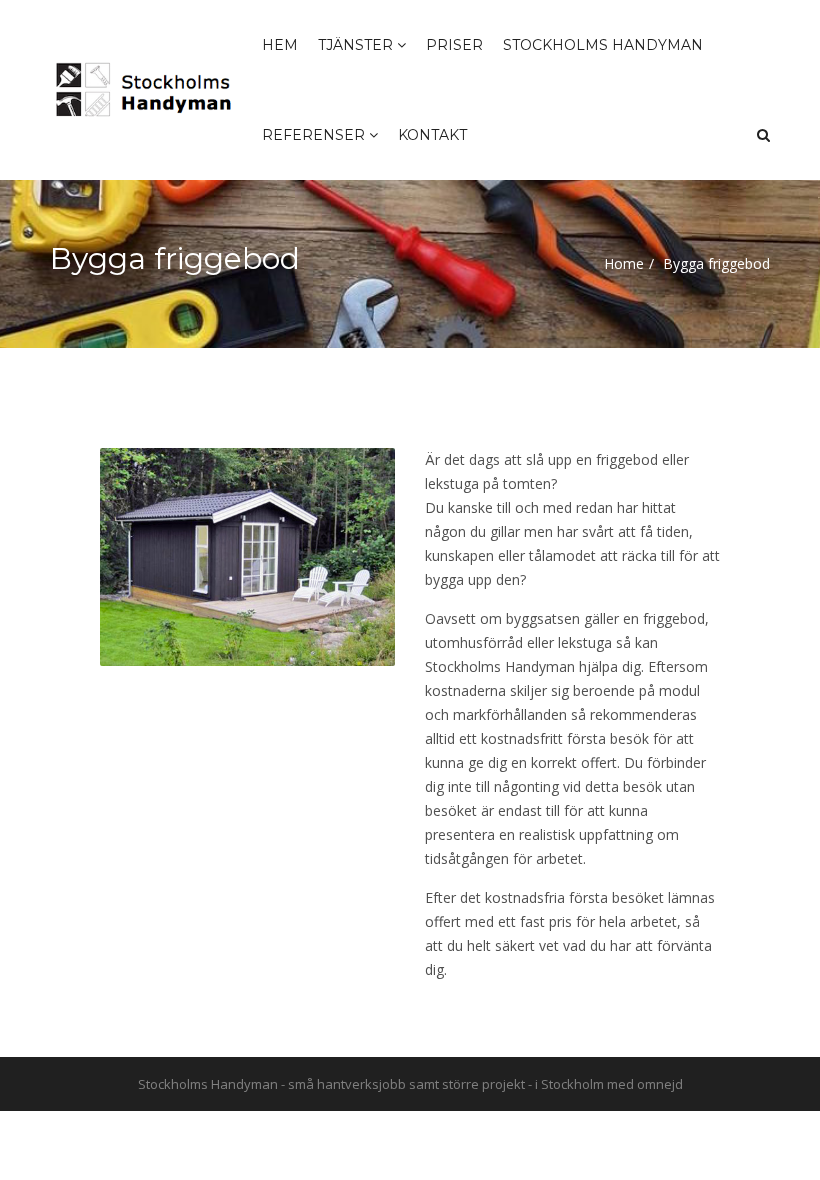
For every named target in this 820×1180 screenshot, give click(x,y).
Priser (454, 45)
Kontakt (432, 135)
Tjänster (357, 45)
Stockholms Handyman (603, 45)
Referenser (315, 135)
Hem (280, 45)
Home (624, 263)
